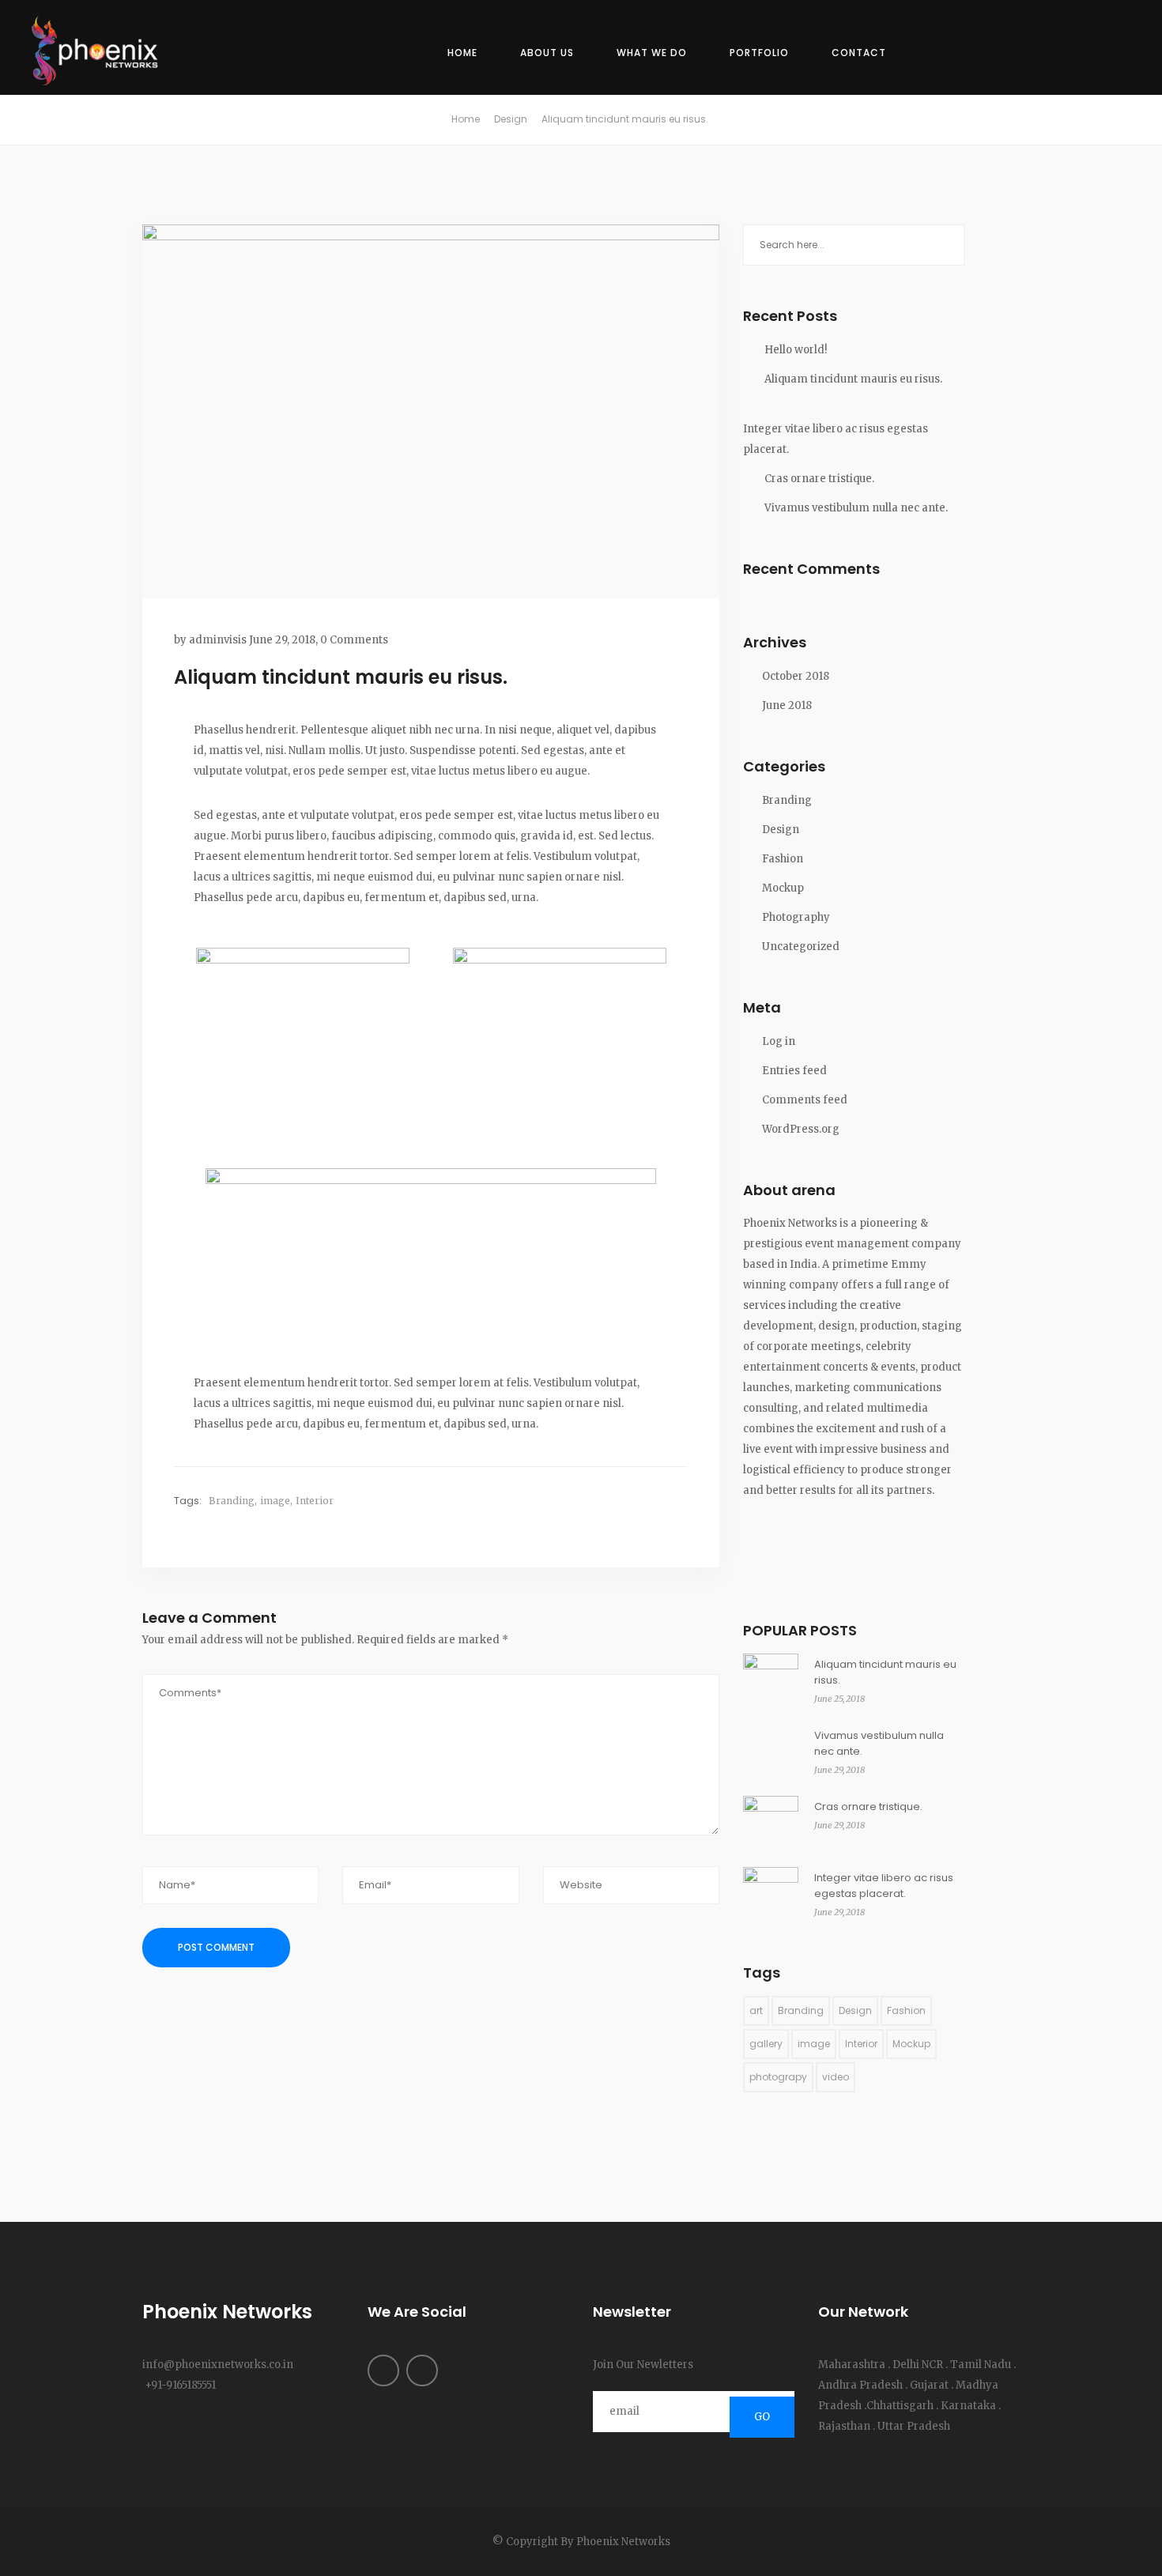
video (836, 2077)
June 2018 (787, 705)
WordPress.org (801, 1129)
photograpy (778, 2077)
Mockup (783, 888)
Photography (796, 917)
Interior (315, 1501)
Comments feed (805, 1100)
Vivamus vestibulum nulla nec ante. (856, 508)
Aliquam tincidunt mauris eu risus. (853, 379)
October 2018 (796, 676)
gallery (766, 2044)
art (756, 2010)
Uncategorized (801, 947)
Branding (232, 1501)
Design (511, 119)
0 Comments (354, 640)
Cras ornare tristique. (819, 479)
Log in (779, 1041)
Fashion (783, 859)
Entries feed (794, 1071)
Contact (859, 53)
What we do (652, 53)
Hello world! (796, 350)
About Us (547, 53)
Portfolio (759, 53)
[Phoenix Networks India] (103, 53)
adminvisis (218, 640)
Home (462, 53)
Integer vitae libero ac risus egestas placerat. (836, 439)
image (275, 1501)
